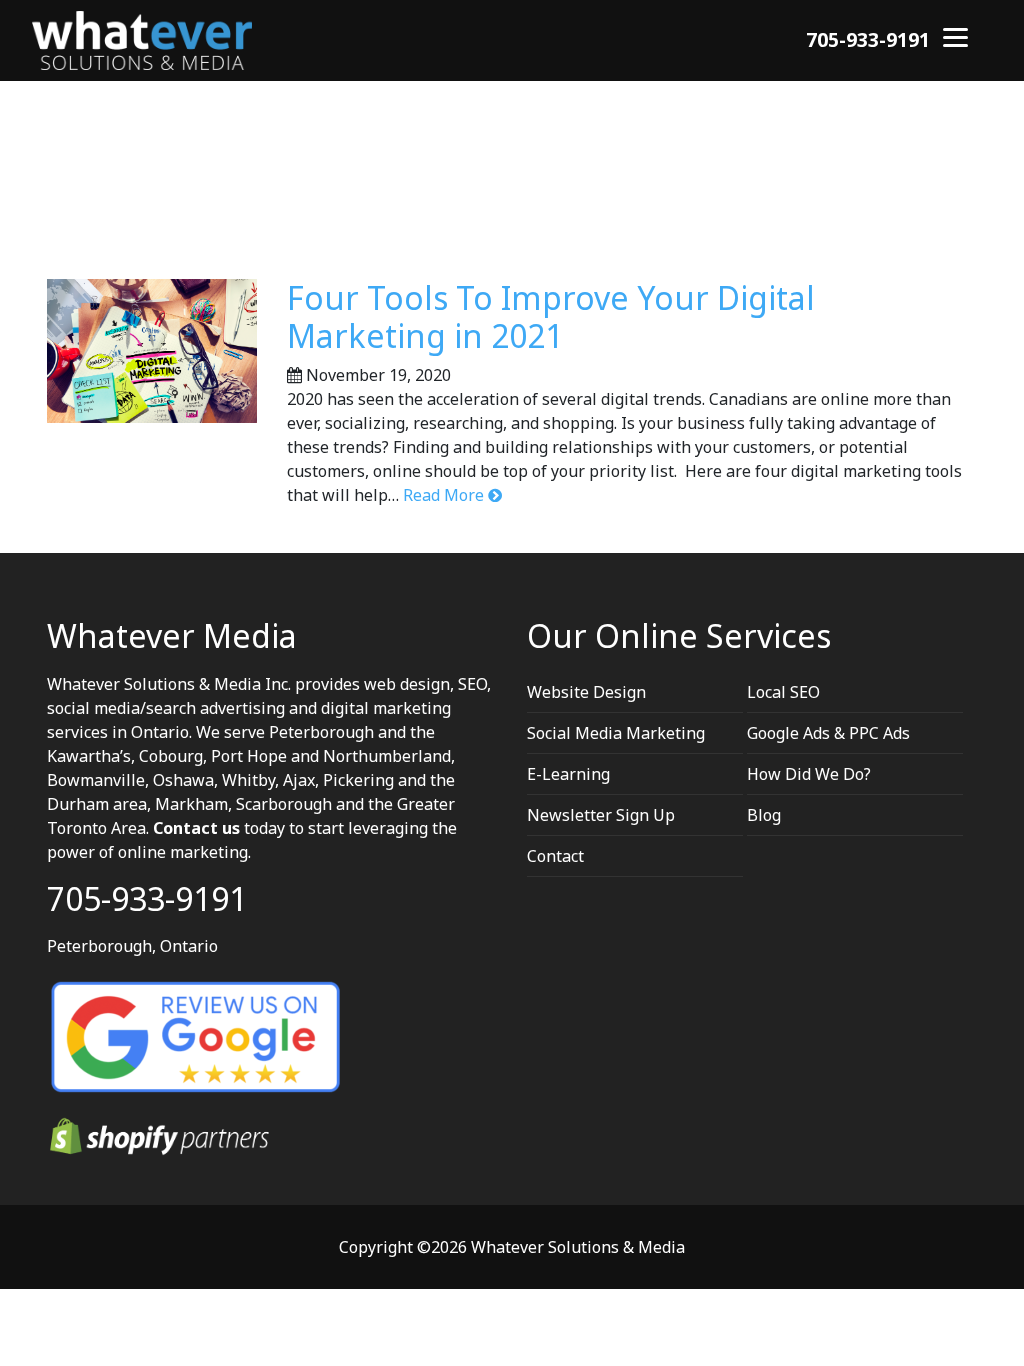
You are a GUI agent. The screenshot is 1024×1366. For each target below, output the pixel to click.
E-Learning (568, 774)
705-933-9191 (868, 39)
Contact (555, 856)
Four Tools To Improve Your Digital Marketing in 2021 (551, 316)
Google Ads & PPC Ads (828, 733)
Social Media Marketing (616, 733)
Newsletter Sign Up (601, 815)
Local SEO (783, 692)
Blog (764, 815)
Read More (443, 495)
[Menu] (956, 35)
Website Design (586, 692)
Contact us (196, 828)
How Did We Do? (809, 774)
